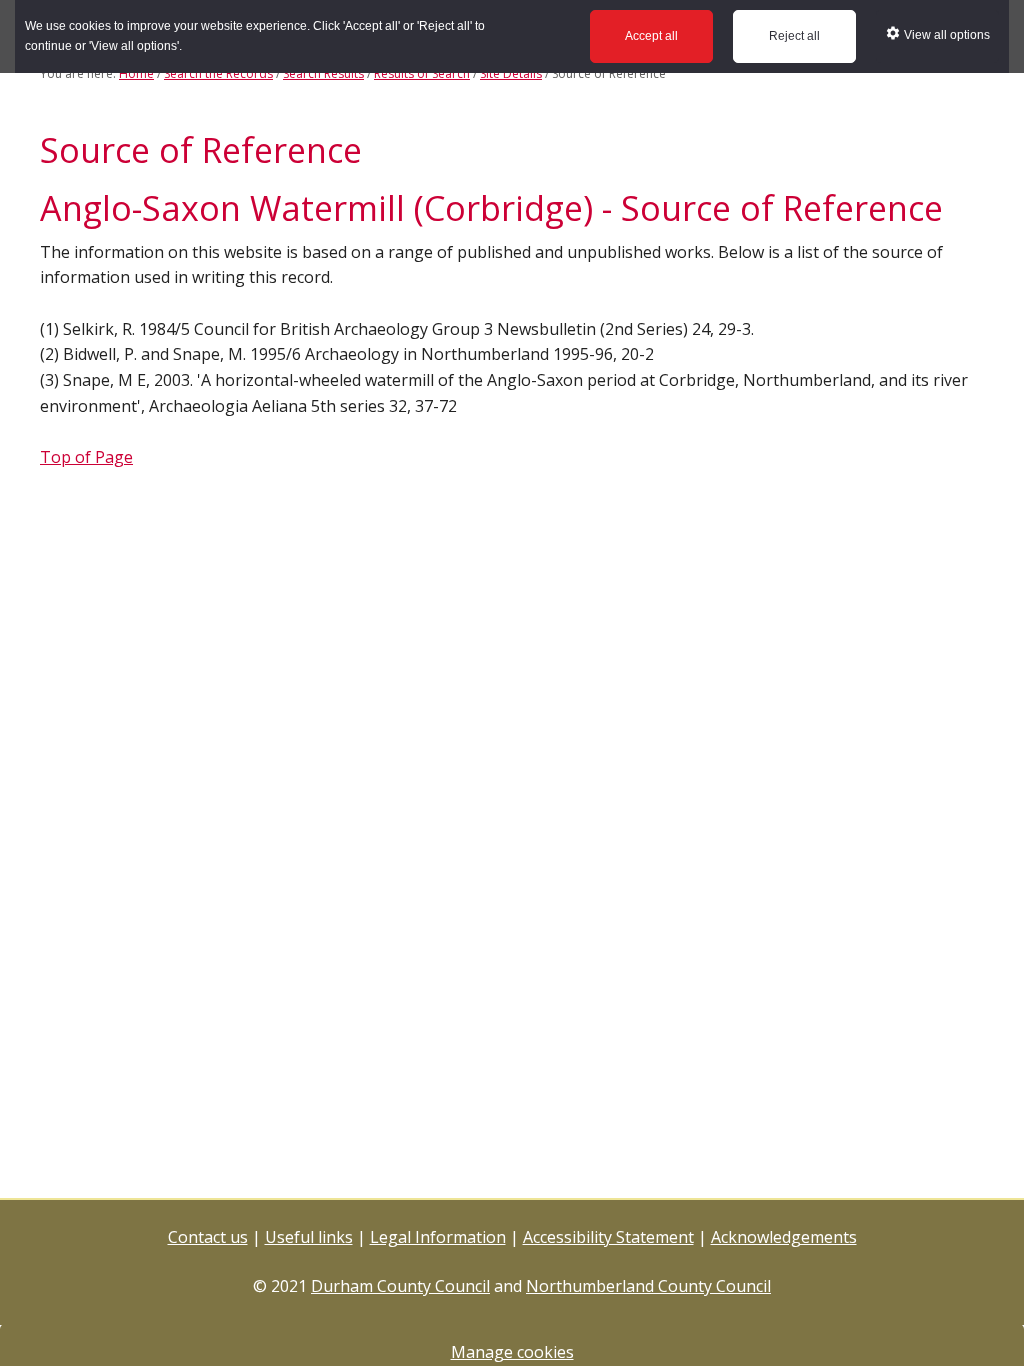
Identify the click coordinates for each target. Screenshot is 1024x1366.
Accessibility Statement (608, 1237)
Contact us (208, 1237)
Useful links (309, 1237)
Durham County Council (400, 1286)
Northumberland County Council (648, 1286)
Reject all (794, 36)
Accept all (651, 36)
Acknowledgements (784, 1237)
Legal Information (438, 1237)
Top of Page (86, 457)
